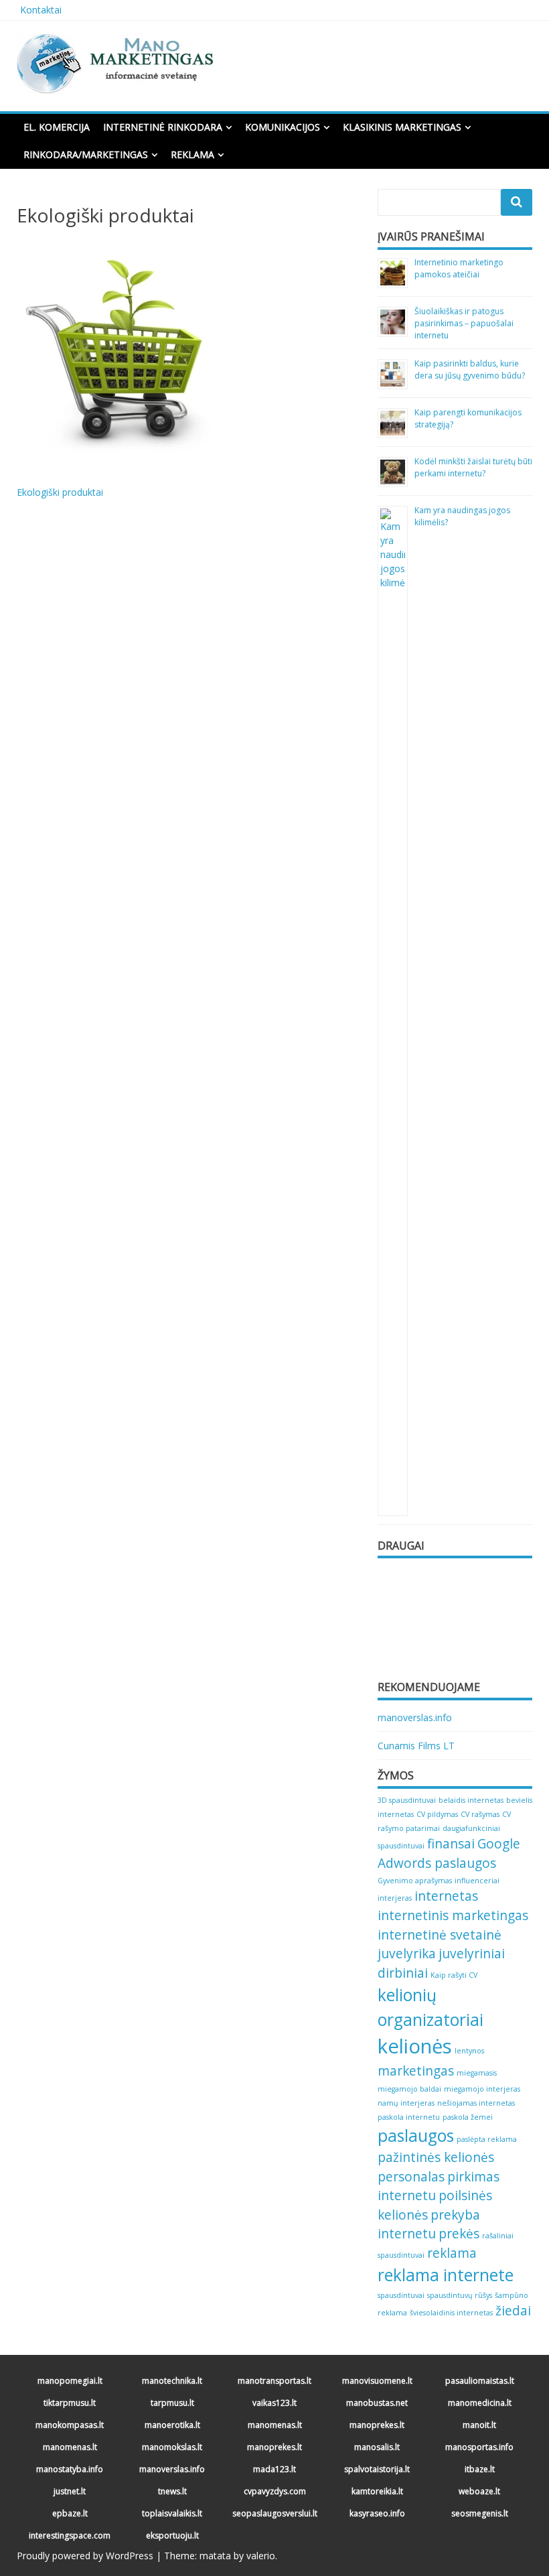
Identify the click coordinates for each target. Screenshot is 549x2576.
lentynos (469, 2051)
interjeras (395, 1898)
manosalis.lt (377, 2447)
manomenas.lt (275, 2425)
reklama (452, 2253)
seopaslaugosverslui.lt (275, 2513)
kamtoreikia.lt (377, 2491)
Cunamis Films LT (416, 1746)
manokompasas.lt (70, 2425)
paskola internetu (409, 2117)
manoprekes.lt (377, 2425)
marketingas (416, 2071)
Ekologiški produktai (60, 492)
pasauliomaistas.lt (480, 2381)
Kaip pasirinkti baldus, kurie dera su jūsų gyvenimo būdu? (470, 369)
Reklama (192, 154)
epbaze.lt (70, 2513)
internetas (446, 1896)
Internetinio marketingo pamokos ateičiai (459, 268)
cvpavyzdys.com (275, 2491)
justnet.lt (70, 2491)
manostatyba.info (70, 2469)
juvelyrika (407, 1954)
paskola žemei (468, 2117)
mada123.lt (274, 2469)
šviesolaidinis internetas (451, 2313)
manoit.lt (479, 2425)
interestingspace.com (70, 2535)
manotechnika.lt (172, 2381)
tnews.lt (172, 2491)
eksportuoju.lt (172, 2535)
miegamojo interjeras (482, 2089)
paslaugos (416, 2136)
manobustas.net (377, 2403)
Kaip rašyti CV (454, 1975)
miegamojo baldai (409, 2089)
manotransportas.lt (274, 2381)
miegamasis (477, 2073)
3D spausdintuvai (407, 1800)
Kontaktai (41, 10)
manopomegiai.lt (70, 2381)
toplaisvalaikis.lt (172, 2513)
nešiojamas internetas (476, 2103)
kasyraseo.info (377, 2513)
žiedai (513, 2311)
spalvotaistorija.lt (377, 2469)
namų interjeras (406, 2103)
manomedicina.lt (480, 2403)
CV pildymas (437, 1814)
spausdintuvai (401, 2295)
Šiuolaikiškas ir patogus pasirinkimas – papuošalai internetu (464, 323)
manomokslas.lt (172, 2447)
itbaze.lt (480, 2469)
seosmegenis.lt (480, 2513)
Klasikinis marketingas (402, 127)
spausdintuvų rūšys (460, 2295)
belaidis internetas (471, 1800)
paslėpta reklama (487, 2139)
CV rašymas (480, 1814)
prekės (459, 2234)
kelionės (415, 2046)
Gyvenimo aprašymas (415, 1881)
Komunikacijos (283, 127)
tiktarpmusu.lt (70, 2403)
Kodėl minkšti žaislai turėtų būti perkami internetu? (473, 467)
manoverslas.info (415, 1717)
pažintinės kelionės (436, 2157)
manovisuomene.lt (377, 2381)
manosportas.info (479, 2447)
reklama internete (446, 2275)
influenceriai (477, 1881)
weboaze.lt (479, 2491)
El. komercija (57, 127)
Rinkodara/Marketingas (86, 154)
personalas (411, 2177)
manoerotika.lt (172, 2425)
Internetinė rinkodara (163, 127)
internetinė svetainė (440, 1935)
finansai (451, 1844)
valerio (261, 2556)
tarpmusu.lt (172, 2403)
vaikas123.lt (274, 2403)
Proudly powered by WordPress (85, 2556)
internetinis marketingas (453, 1915)
